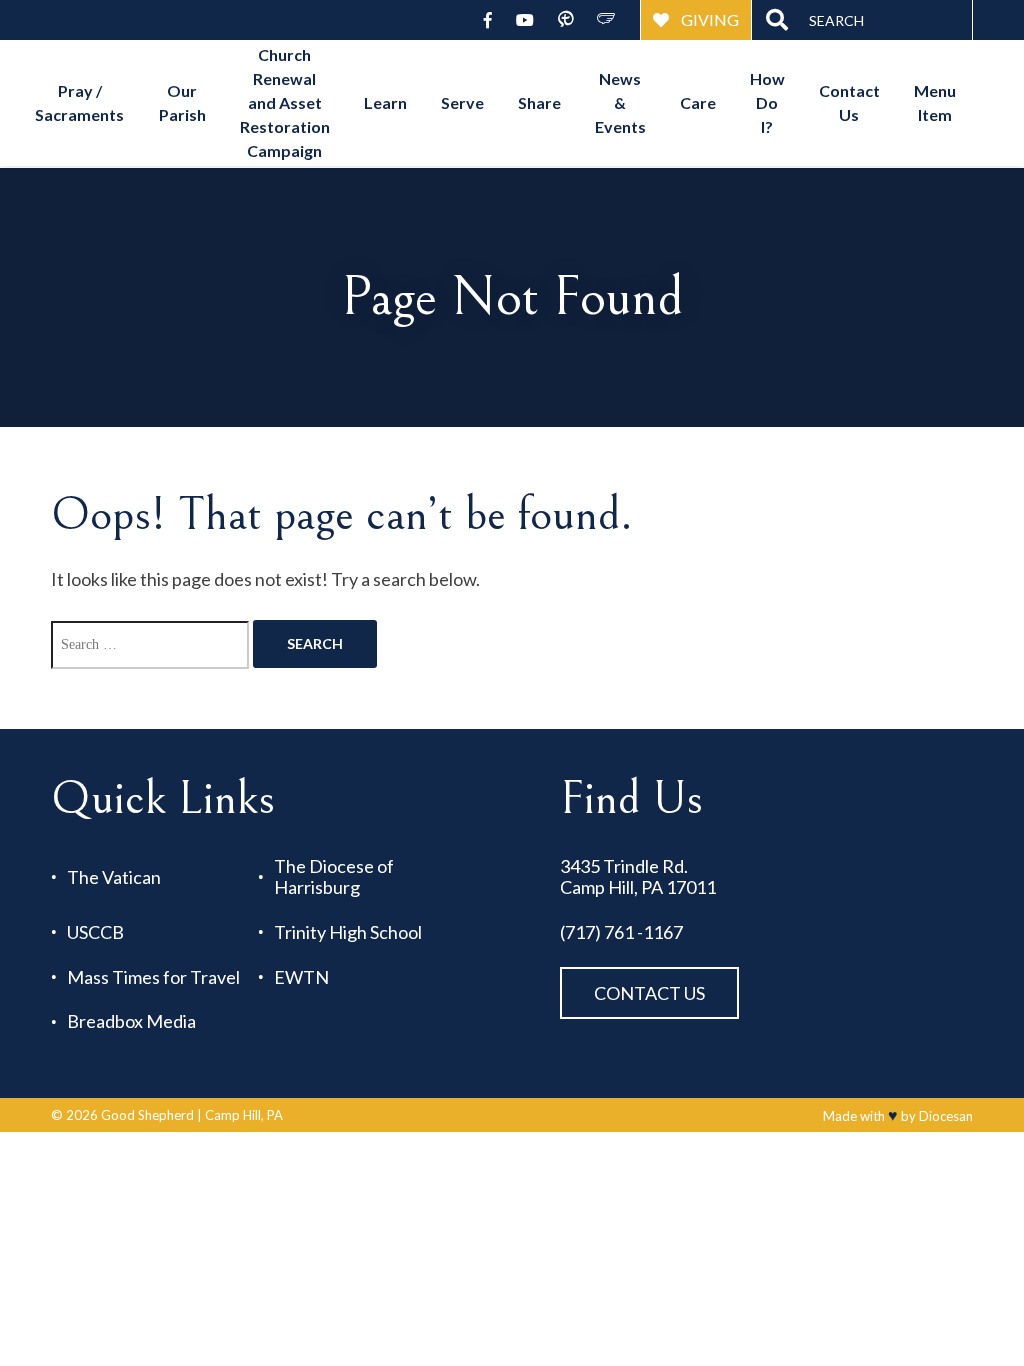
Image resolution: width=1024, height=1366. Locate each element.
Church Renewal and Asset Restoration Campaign (285, 102)
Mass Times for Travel (153, 977)
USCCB (95, 932)
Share (539, 102)
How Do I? (767, 102)
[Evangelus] (606, 20)
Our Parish (182, 102)
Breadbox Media (131, 1021)
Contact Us (849, 102)
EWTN (301, 977)
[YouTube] (525, 20)
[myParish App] (565, 20)
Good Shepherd (147, 1115)
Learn (385, 102)
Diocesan (946, 1116)
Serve (462, 102)
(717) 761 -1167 (621, 932)
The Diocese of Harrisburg (334, 876)
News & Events (620, 102)
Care (698, 102)
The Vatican (114, 877)
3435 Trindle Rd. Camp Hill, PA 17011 (638, 876)
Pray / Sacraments (79, 102)
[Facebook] (488, 20)
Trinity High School (348, 932)
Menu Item (935, 102)
